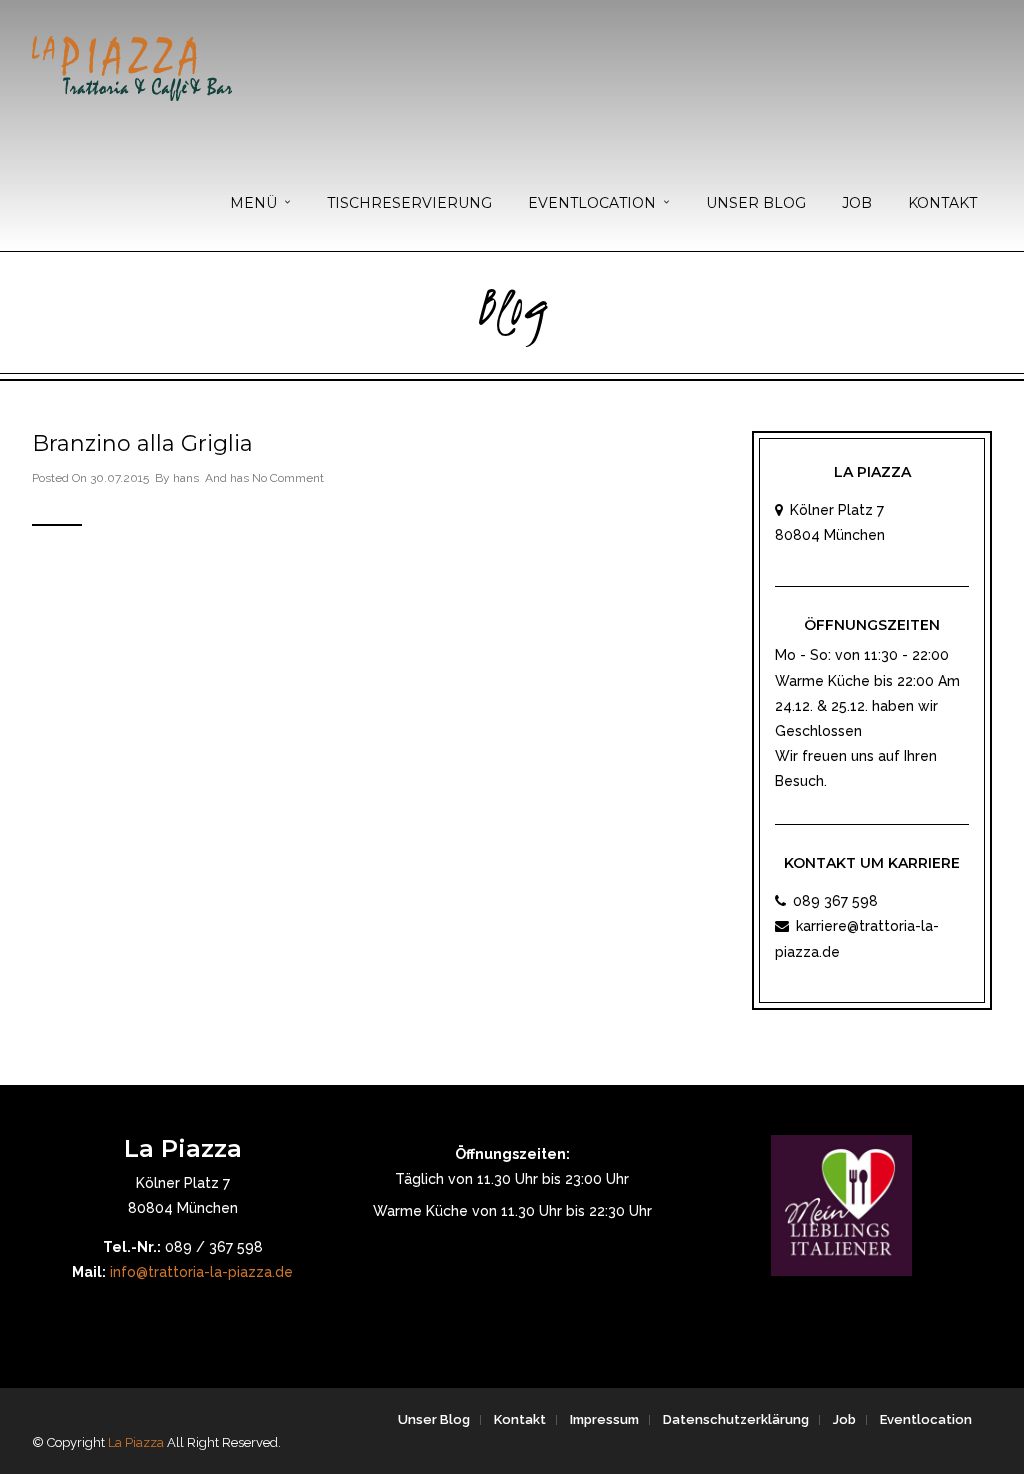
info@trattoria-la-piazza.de (201, 1272)
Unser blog (756, 203)
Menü (253, 203)
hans (186, 478)
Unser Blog (434, 1419)
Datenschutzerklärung (736, 1419)
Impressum (604, 1419)
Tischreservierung (409, 203)
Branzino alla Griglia (142, 443)
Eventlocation (592, 203)
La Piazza (136, 1442)
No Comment (288, 478)
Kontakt (942, 203)
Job (857, 203)
